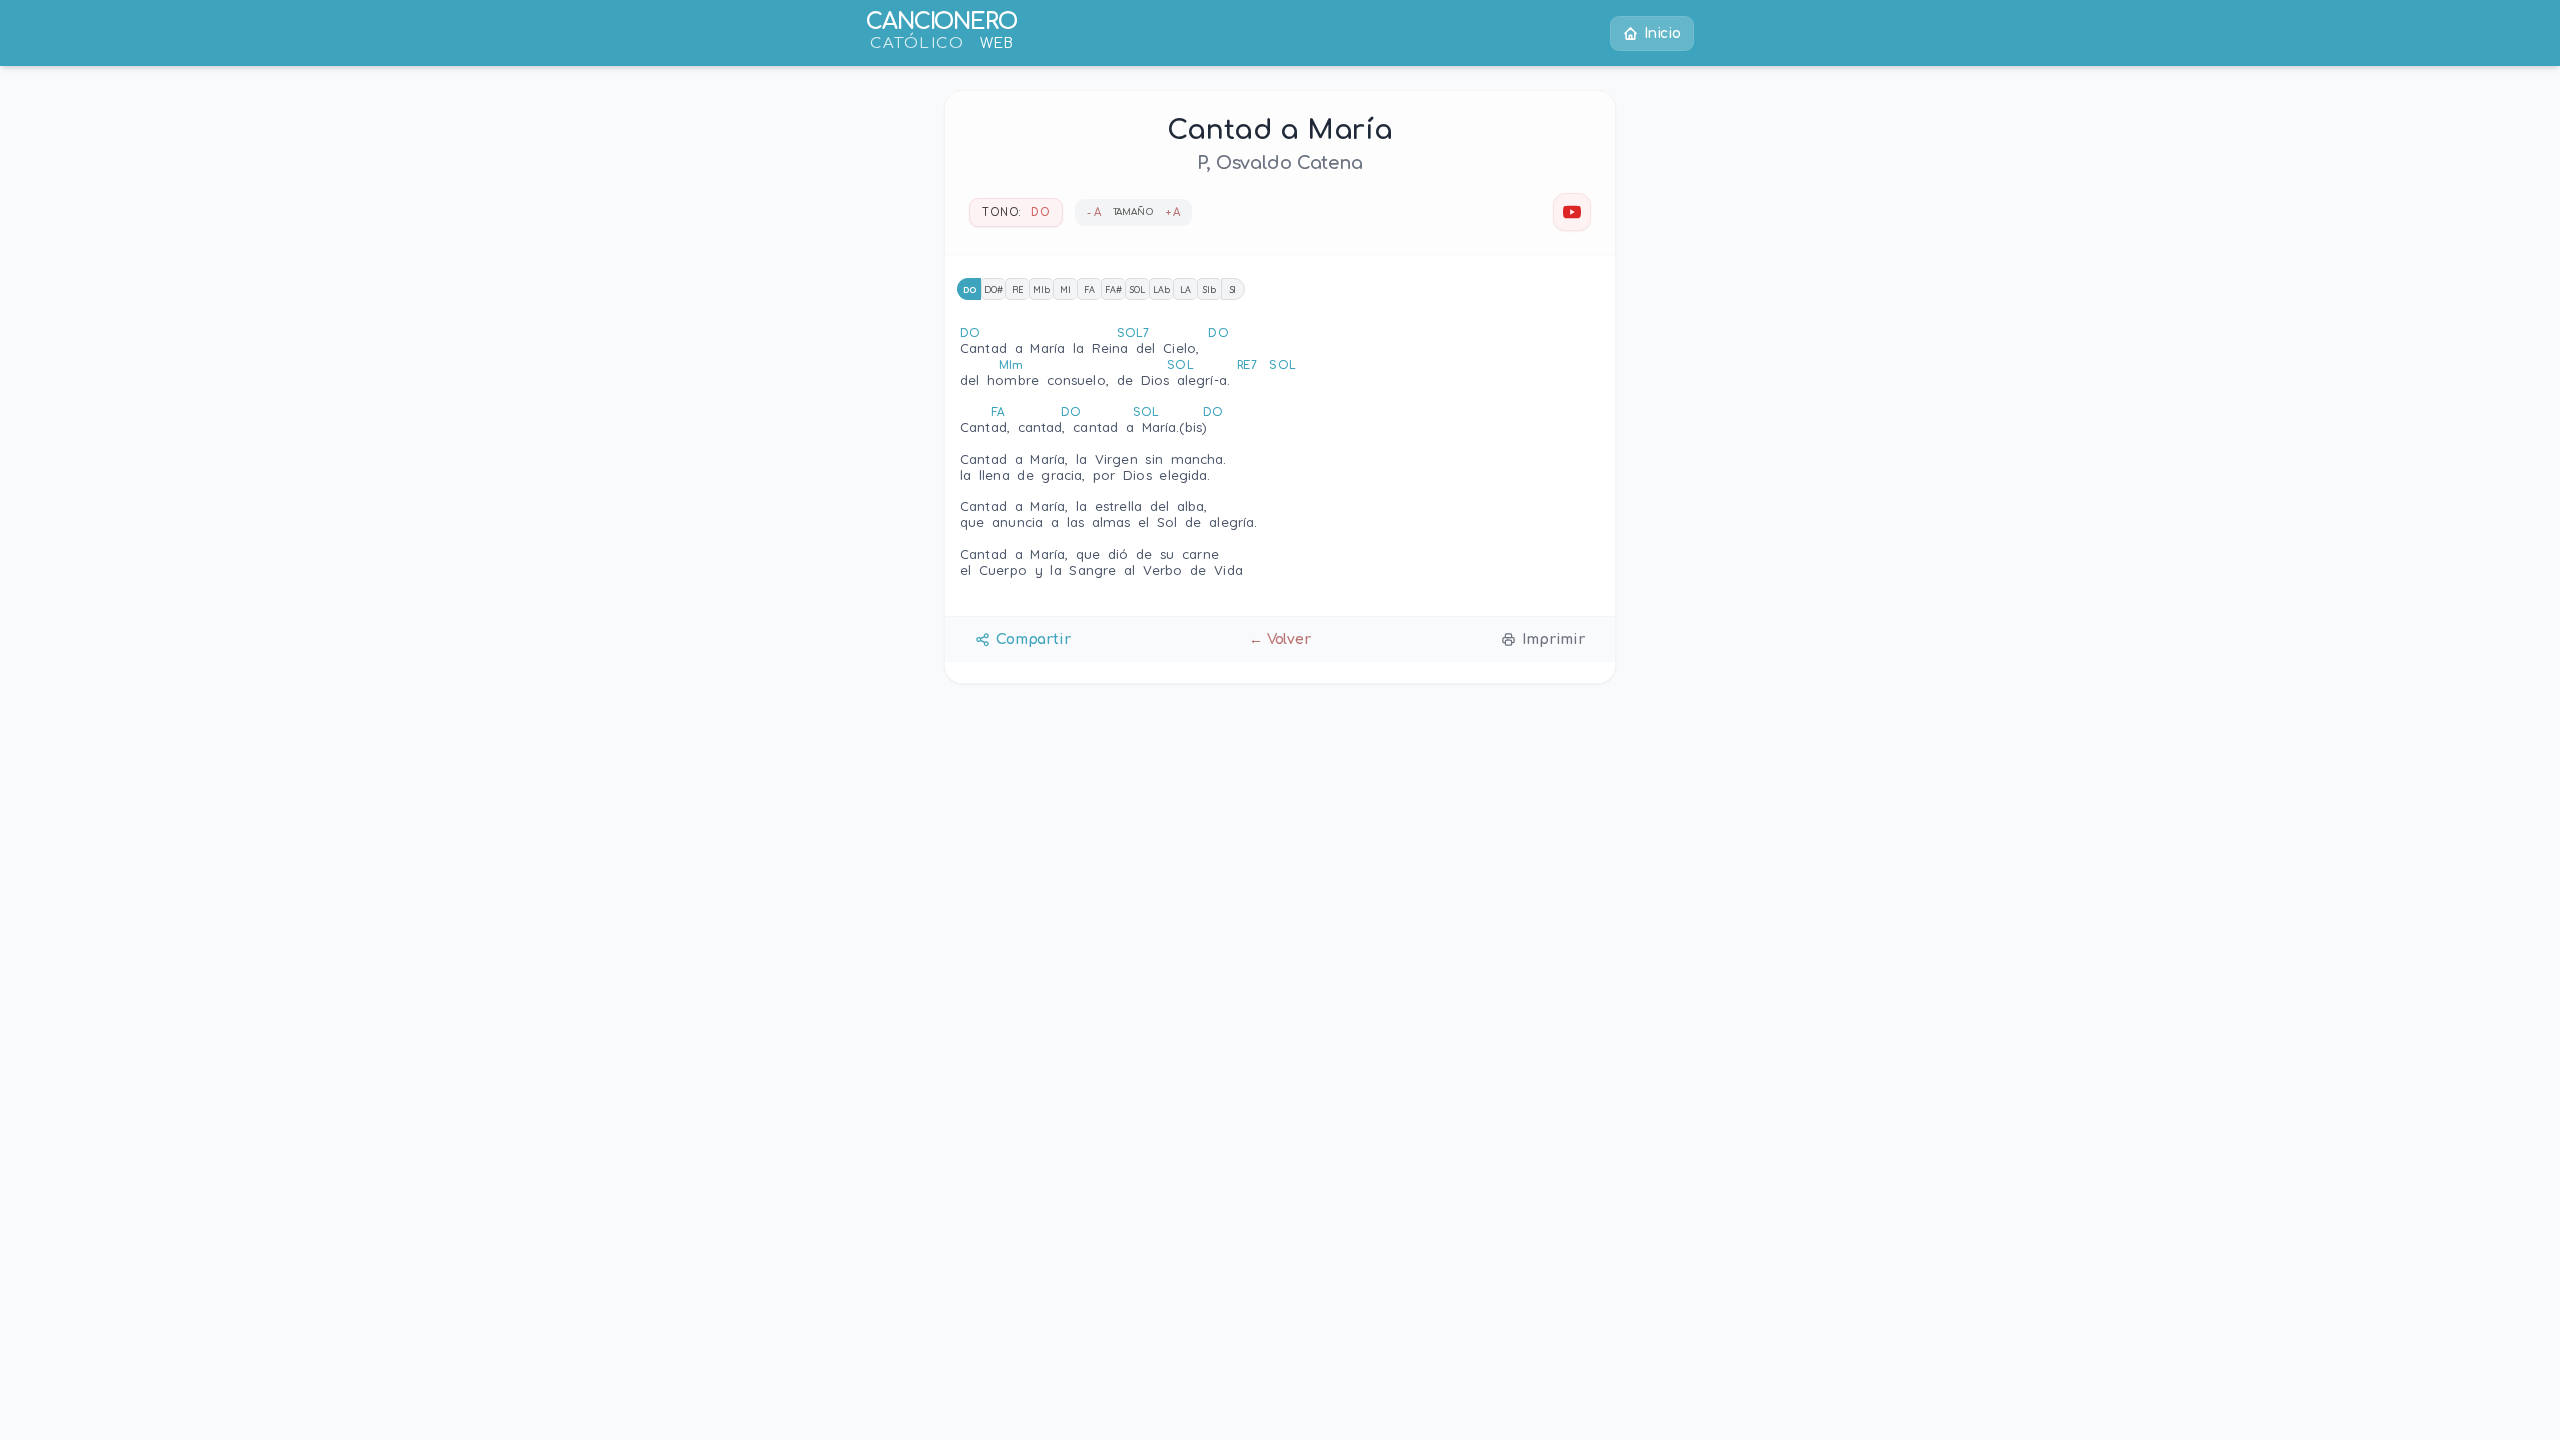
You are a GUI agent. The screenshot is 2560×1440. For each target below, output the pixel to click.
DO (969, 289)
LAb (1161, 289)
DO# (993, 289)
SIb (1209, 289)
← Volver (1280, 639)
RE (1018, 289)
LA (1185, 289)
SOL (1137, 289)
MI (1065, 289)
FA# (1113, 289)
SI (1233, 289)
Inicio (1662, 33)
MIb (1041, 289)
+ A (1173, 212)
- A (1094, 212)
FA (1089, 289)
